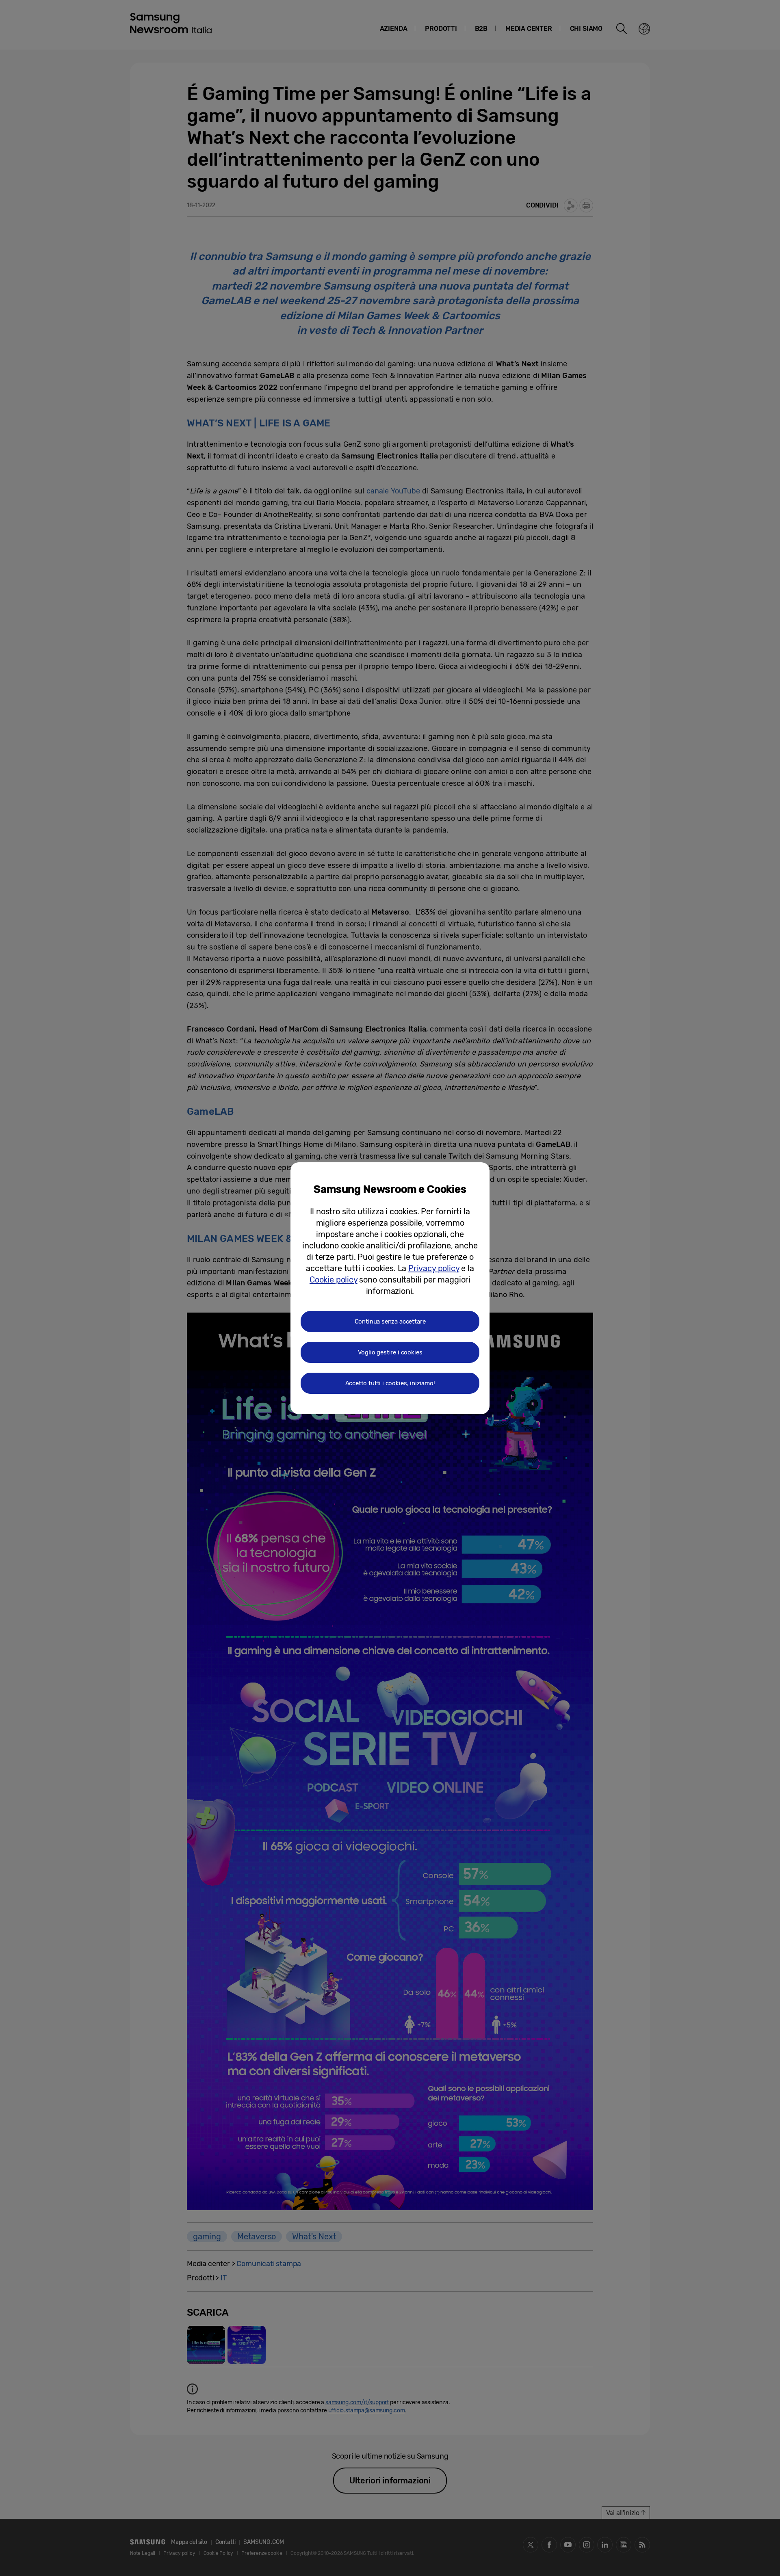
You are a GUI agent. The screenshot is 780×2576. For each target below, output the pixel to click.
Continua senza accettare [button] (390, 1322)
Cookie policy (334, 1280)
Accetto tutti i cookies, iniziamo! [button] (390, 1383)
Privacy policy (434, 1268)
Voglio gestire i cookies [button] (390, 1352)
